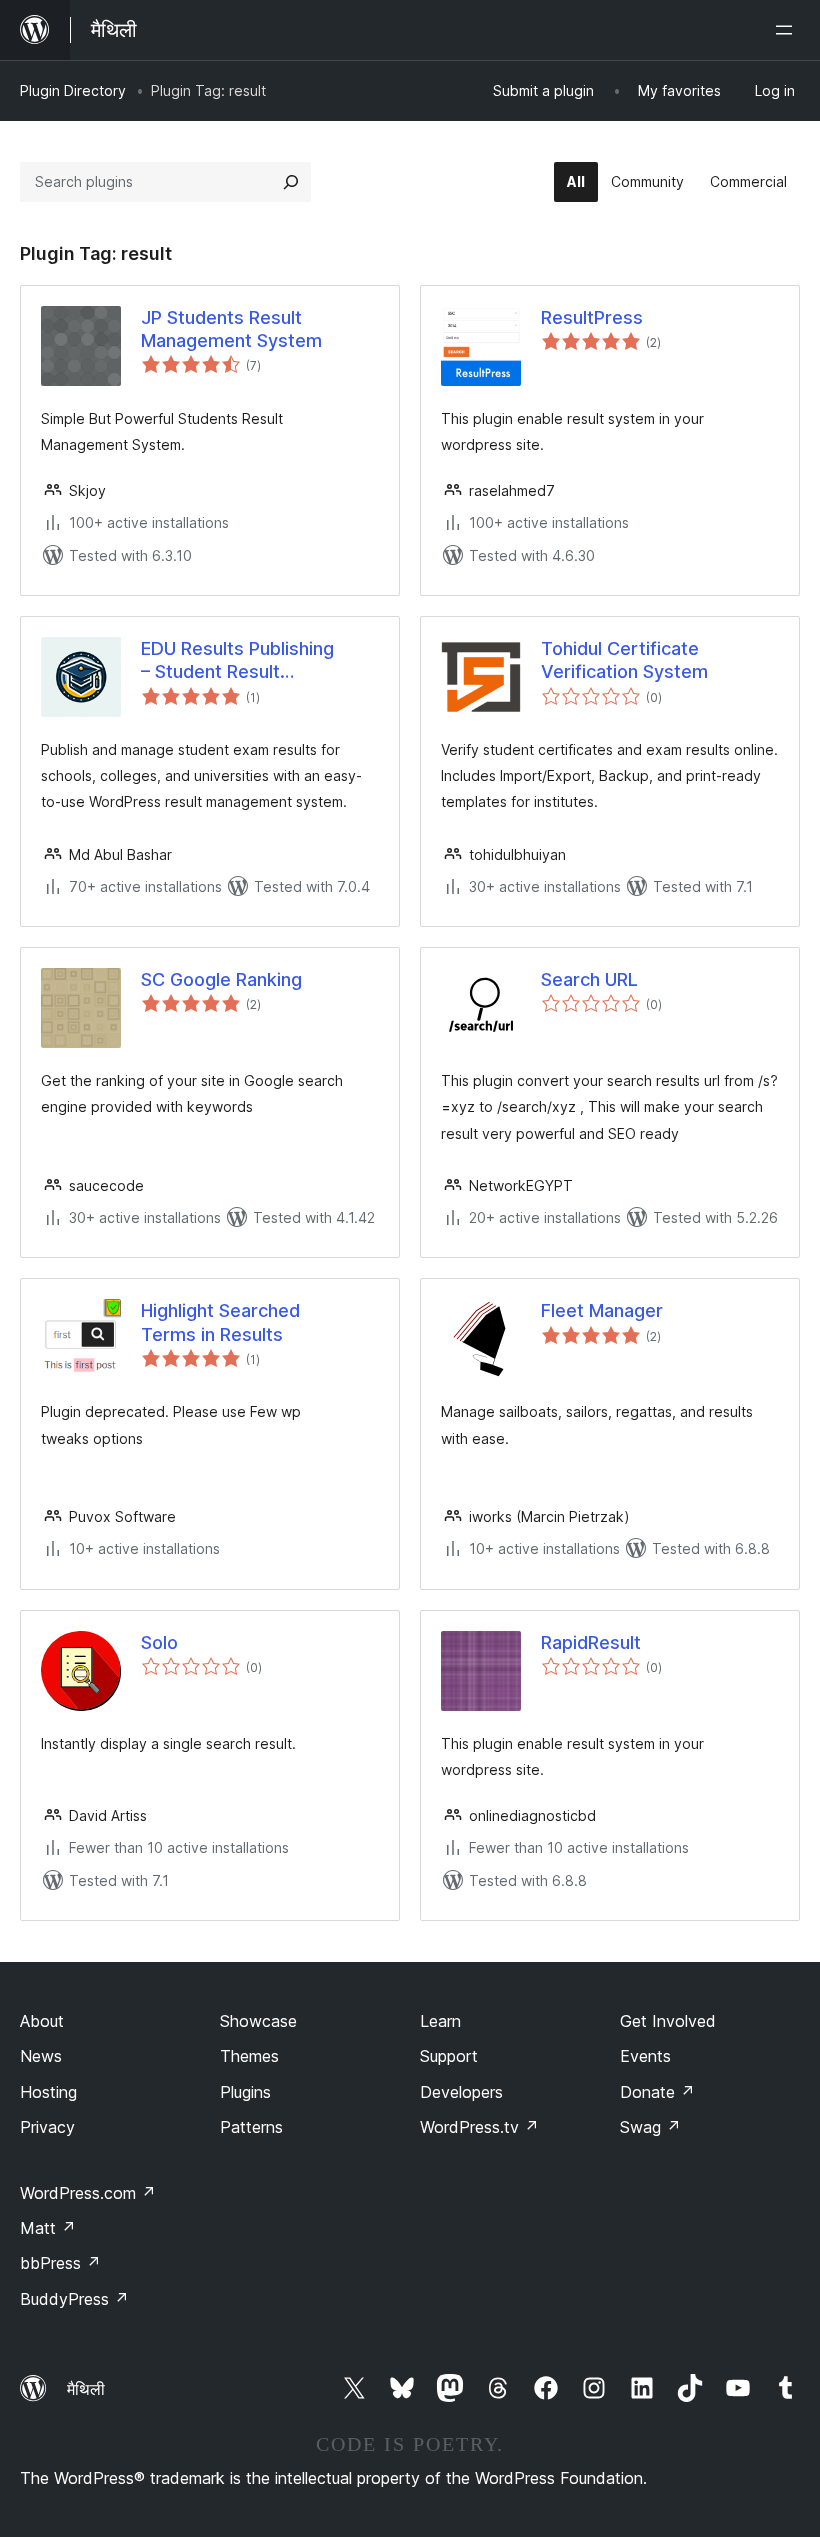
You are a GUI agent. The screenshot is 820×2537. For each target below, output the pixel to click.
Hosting (48, 2092)
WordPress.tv (479, 2127)
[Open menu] (788, 30)
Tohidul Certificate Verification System (624, 660)
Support (449, 2056)
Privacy (47, 2127)
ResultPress (592, 317)
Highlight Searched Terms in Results (220, 1322)
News (41, 2056)
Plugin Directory (73, 90)
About (42, 2021)
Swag (650, 2127)
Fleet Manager (602, 1310)
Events (645, 2056)
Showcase (258, 2021)
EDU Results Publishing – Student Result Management (237, 661)
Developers (461, 2092)
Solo (159, 1642)
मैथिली (86, 2389)
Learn (440, 2021)
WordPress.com (88, 2193)
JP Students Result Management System (231, 329)
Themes (249, 2056)
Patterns (251, 2127)
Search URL (589, 979)
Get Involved (668, 2021)
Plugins (245, 2092)
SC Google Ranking (221, 979)
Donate (657, 2092)
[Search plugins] (291, 182)
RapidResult (591, 1642)
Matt (48, 2228)
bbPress (60, 2263)
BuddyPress (74, 2299)
